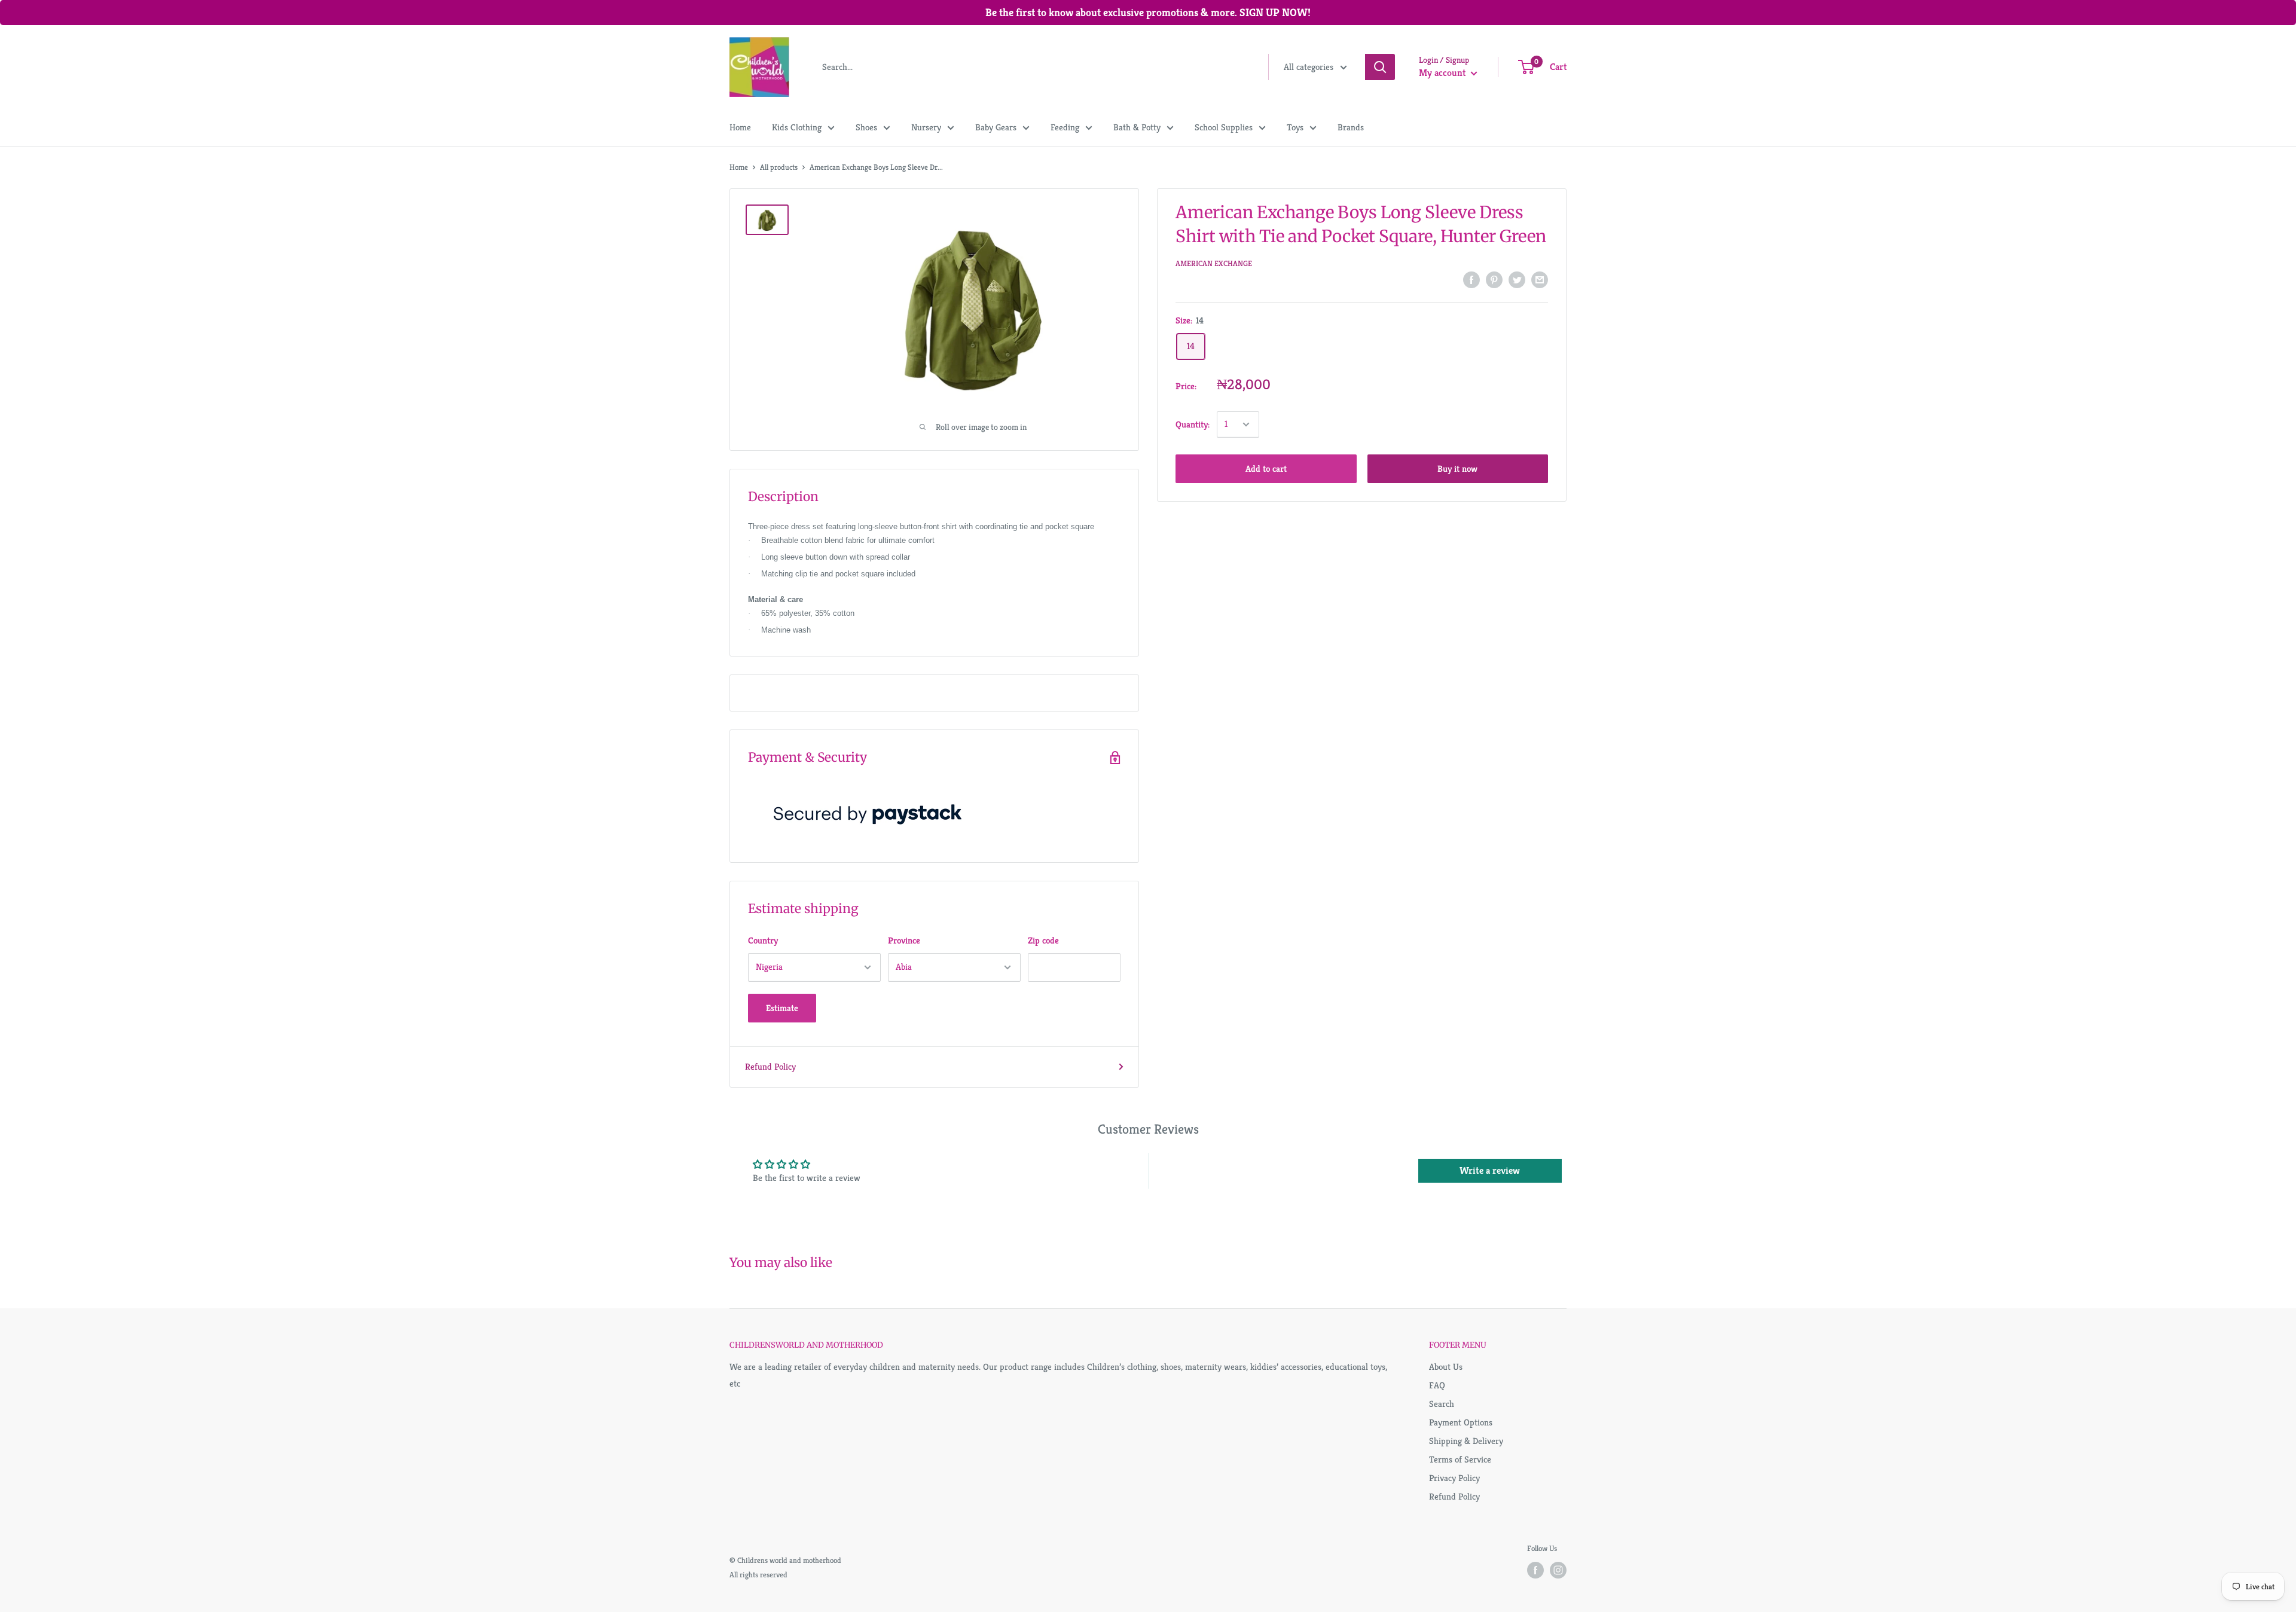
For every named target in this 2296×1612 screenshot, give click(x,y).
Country (763, 940)
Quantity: (1193, 424)
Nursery (926, 127)
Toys (1295, 127)
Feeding (1065, 127)
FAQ (1437, 1385)
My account (1443, 73)
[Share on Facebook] (1471, 280)
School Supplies (1224, 127)
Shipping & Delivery (1466, 1441)
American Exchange (1214, 263)
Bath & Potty (1137, 127)
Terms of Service (1460, 1459)
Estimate (782, 1008)
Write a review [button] (1490, 1170)
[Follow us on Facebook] (1535, 1570)
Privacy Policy (1454, 1478)
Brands (1351, 127)
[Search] (1380, 67)
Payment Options (1461, 1422)
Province (904, 940)
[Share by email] (1540, 280)
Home (740, 127)
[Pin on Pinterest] (1494, 280)
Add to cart (1266, 468)
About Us (1446, 1367)
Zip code (1043, 940)
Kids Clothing (797, 127)
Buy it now (1457, 468)
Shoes (866, 127)
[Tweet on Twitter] (1517, 280)
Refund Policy (770, 1066)
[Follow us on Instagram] (1558, 1570)
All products (779, 167)
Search (1442, 1404)
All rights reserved (758, 1575)
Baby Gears (996, 127)
